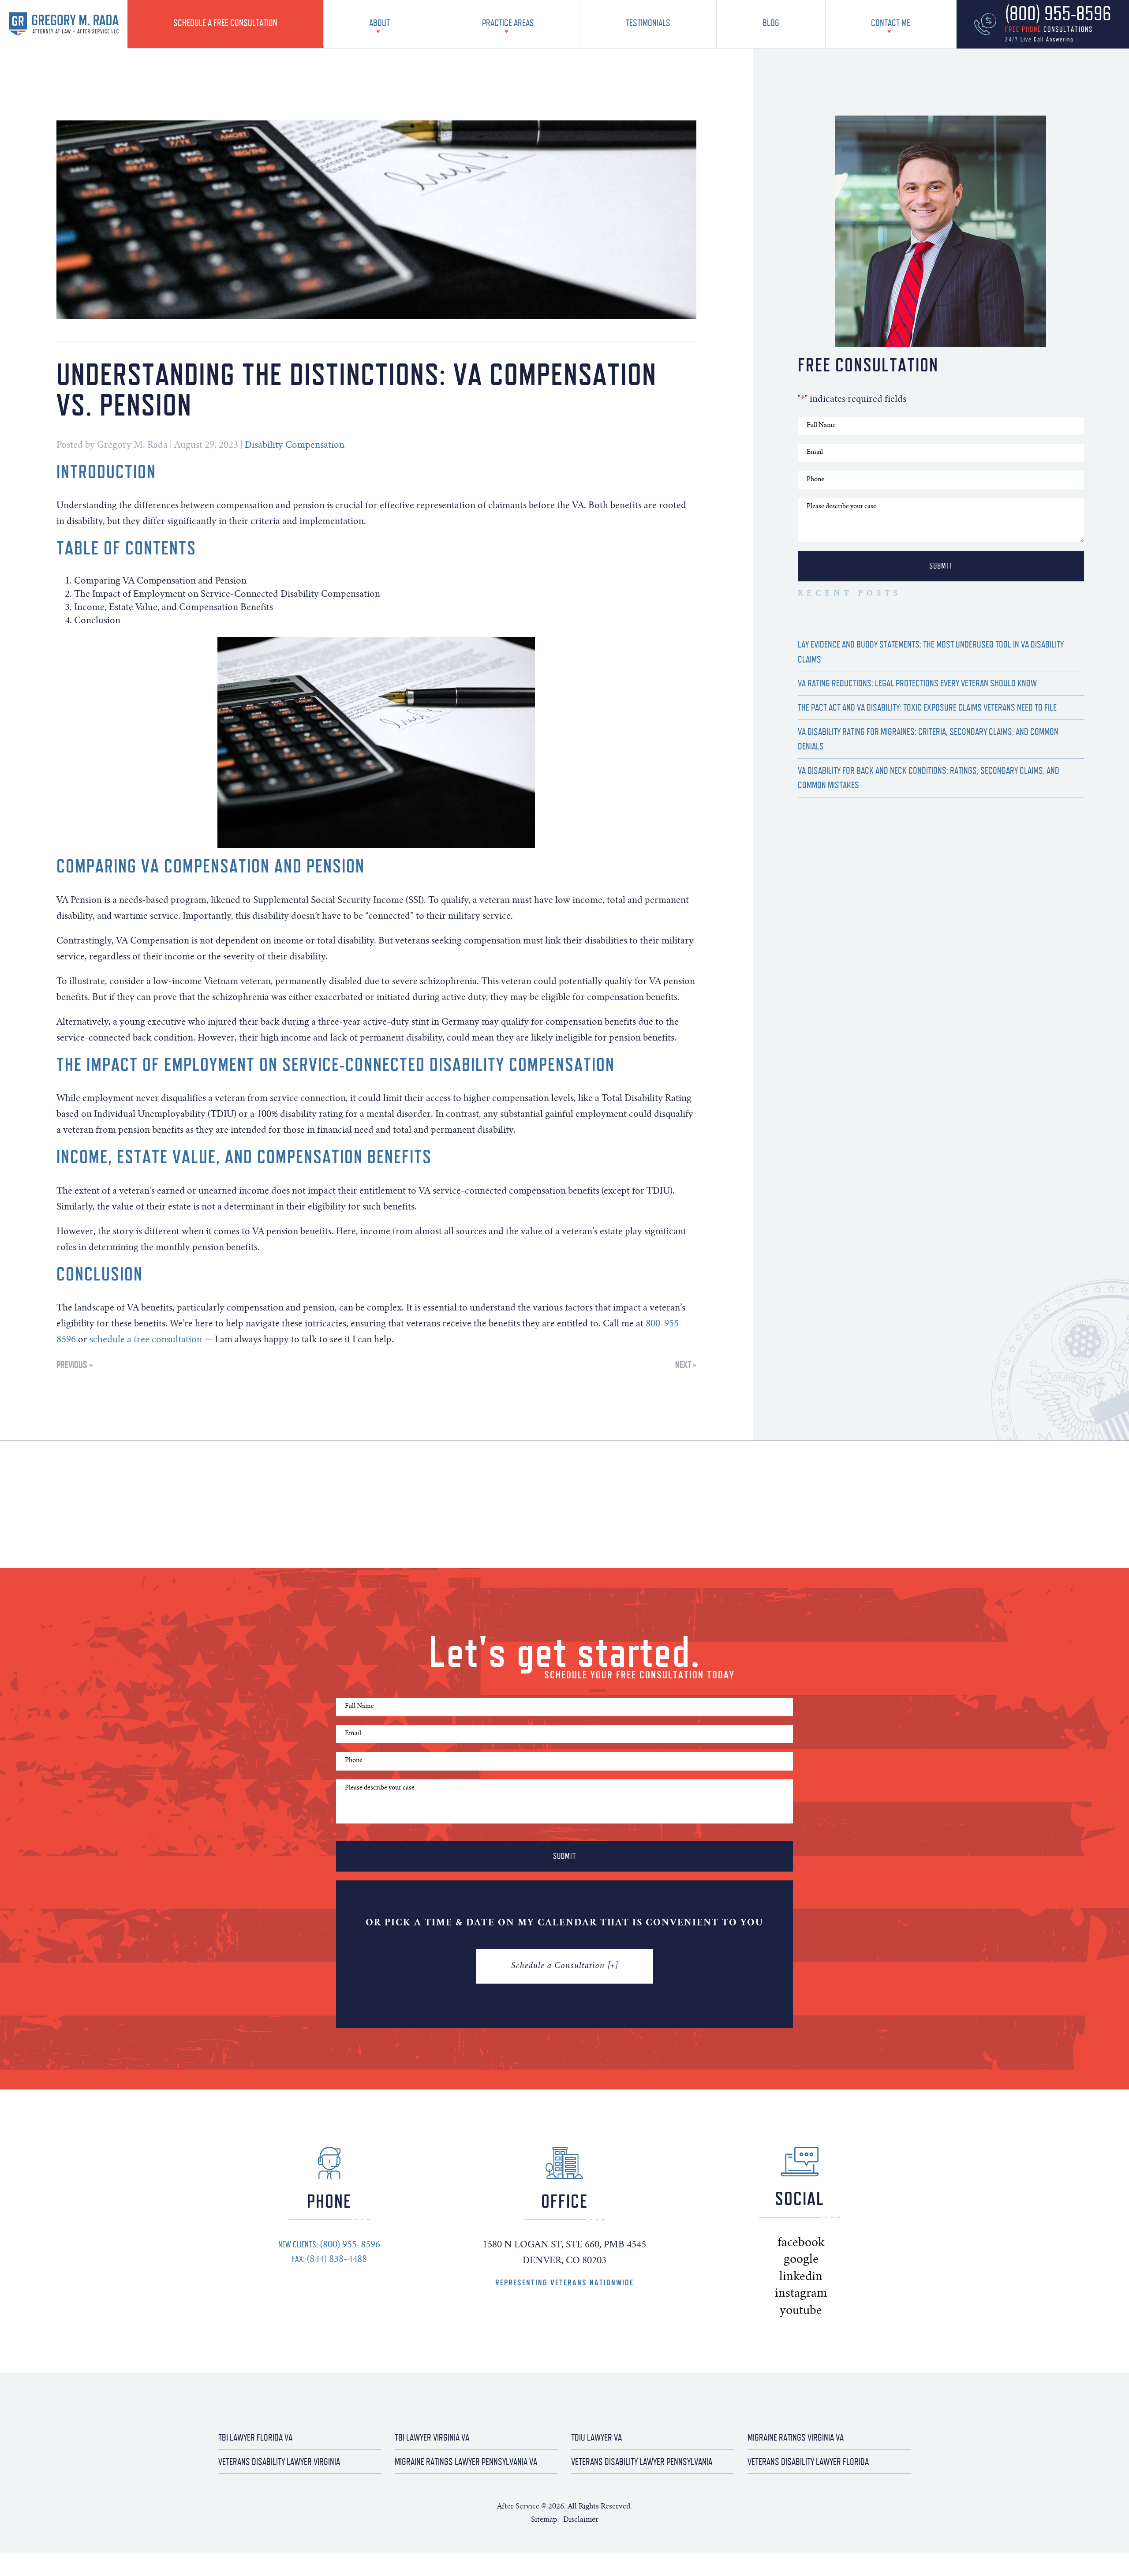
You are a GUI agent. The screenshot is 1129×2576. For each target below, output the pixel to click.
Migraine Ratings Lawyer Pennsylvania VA (466, 2462)
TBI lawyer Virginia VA (432, 2437)
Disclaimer (581, 2520)
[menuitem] (226, 24)
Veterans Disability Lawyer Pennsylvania (642, 2462)
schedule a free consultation (146, 1340)
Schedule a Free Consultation (225, 23)
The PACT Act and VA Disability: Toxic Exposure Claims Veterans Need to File (927, 707)
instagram (825, 2294)
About (379, 23)
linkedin (821, 2277)
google (817, 2260)
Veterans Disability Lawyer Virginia (279, 2462)
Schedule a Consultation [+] (564, 1966)
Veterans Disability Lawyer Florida (808, 2462)
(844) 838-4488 (329, 2259)
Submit (941, 566)
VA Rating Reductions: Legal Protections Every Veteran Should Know (917, 683)
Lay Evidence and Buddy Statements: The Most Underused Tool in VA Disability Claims (931, 652)
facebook (823, 2243)
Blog (771, 23)
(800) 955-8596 (329, 2245)
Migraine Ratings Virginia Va (796, 2437)
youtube (821, 2311)
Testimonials (648, 23)
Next (683, 1365)
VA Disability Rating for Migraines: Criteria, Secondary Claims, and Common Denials (928, 739)
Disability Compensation (295, 446)
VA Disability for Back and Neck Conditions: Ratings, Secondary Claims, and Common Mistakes (929, 778)
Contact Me (891, 23)
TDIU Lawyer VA (596, 2437)
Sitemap (545, 2520)
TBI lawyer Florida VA (255, 2437)
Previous (72, 1365)
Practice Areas (508, 23)
